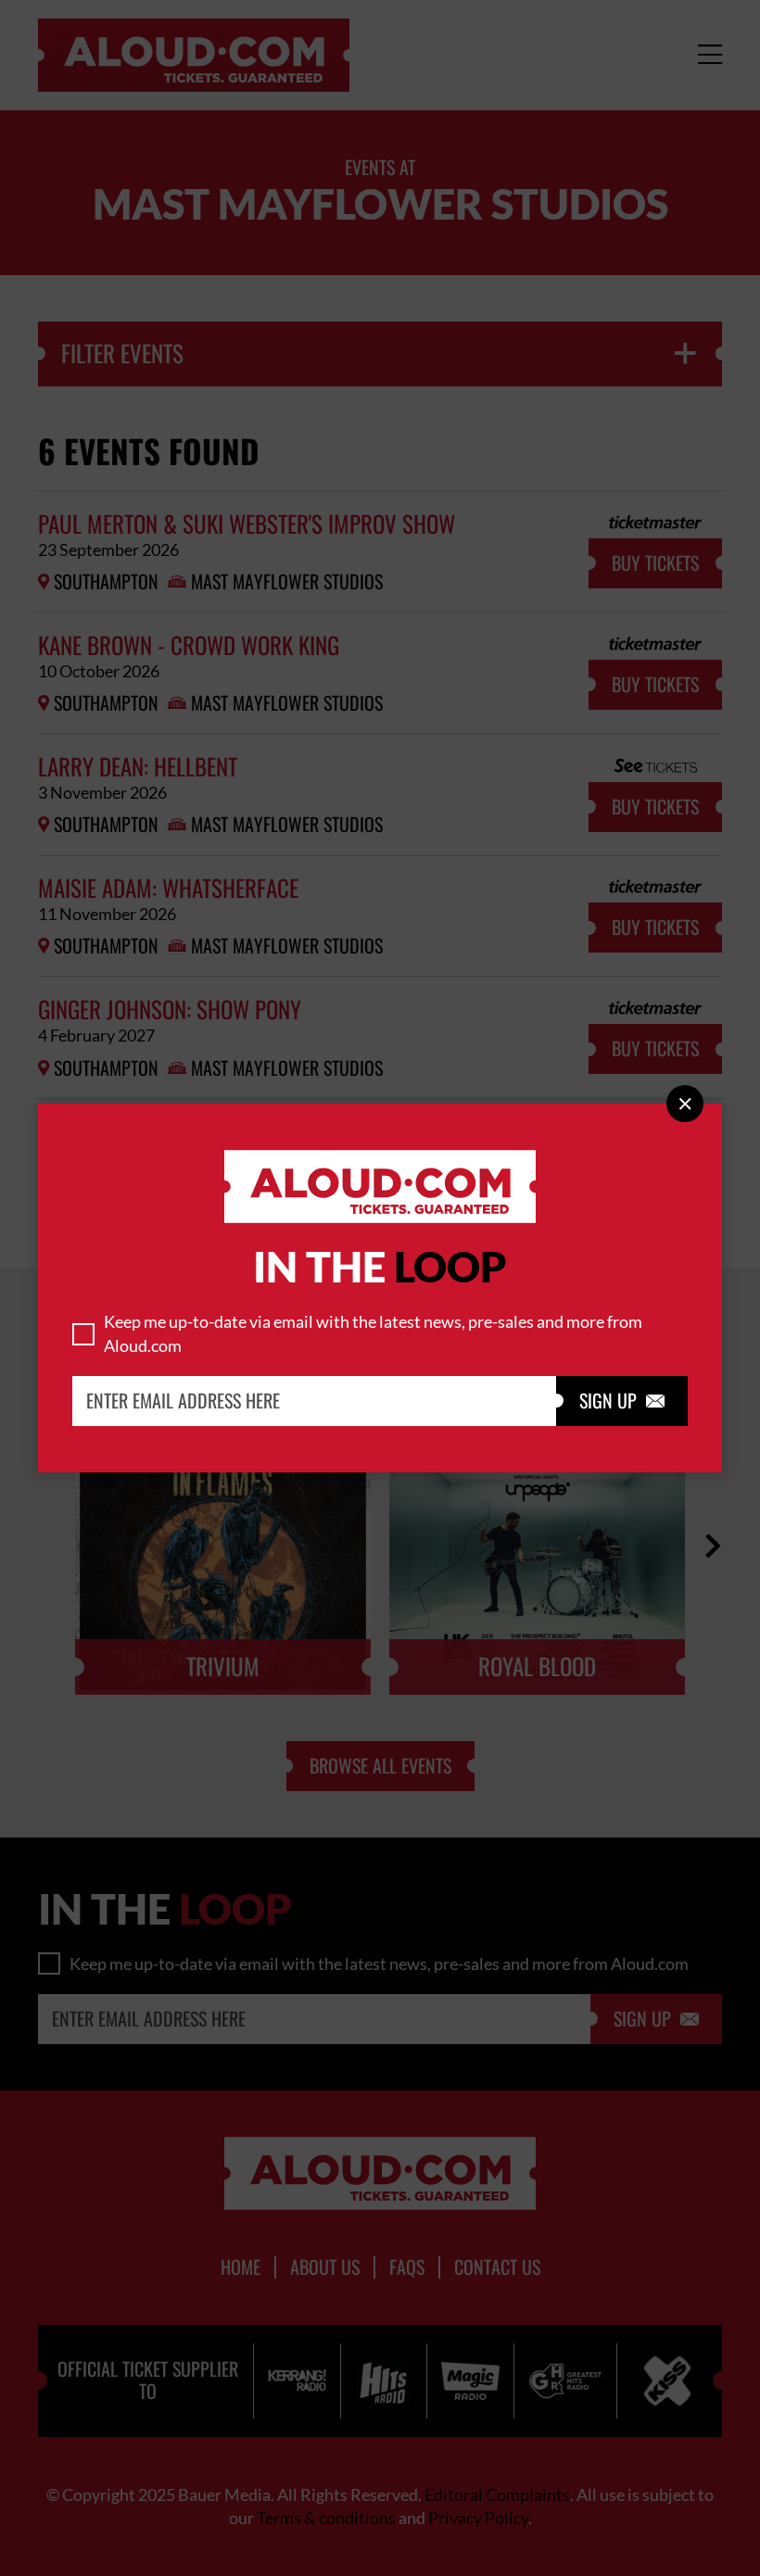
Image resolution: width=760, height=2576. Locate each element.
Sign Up (622, 1401)
